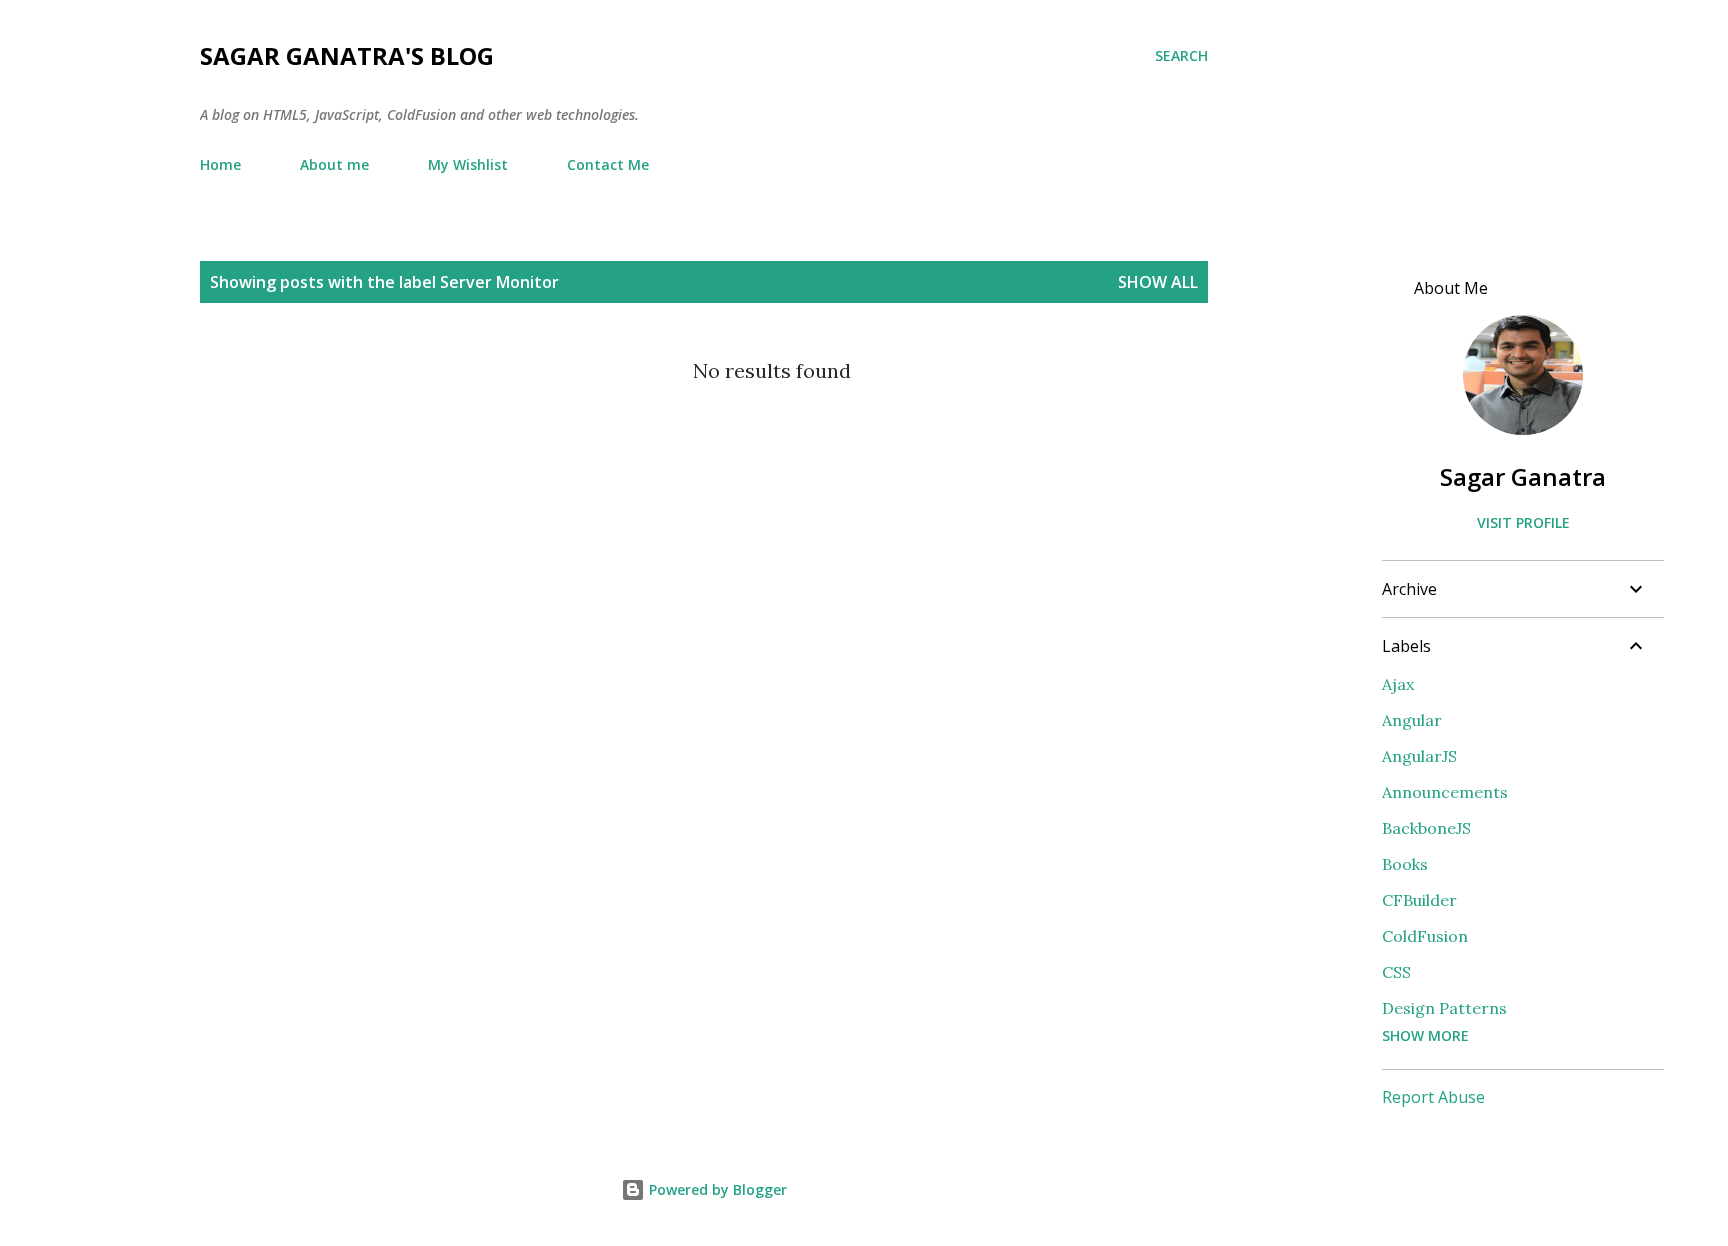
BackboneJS (1426, 828)
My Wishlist (468, 164)
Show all (1158, 282)
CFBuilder (1419, 900)
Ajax (1398, 684)
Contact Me (608, 164)
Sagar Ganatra (1523, 476)
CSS (1396, 972)
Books (1405, 864)
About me (334, 164)
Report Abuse (1433, 1097)
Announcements (1445, 792)
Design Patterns (1444, 1008)
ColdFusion (1425, 936)
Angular (1412, 720)
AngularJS (1419, 756)
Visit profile (1523, 522)
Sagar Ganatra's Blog (347, 55)
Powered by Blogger (716, 1189)
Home (220, 164)
